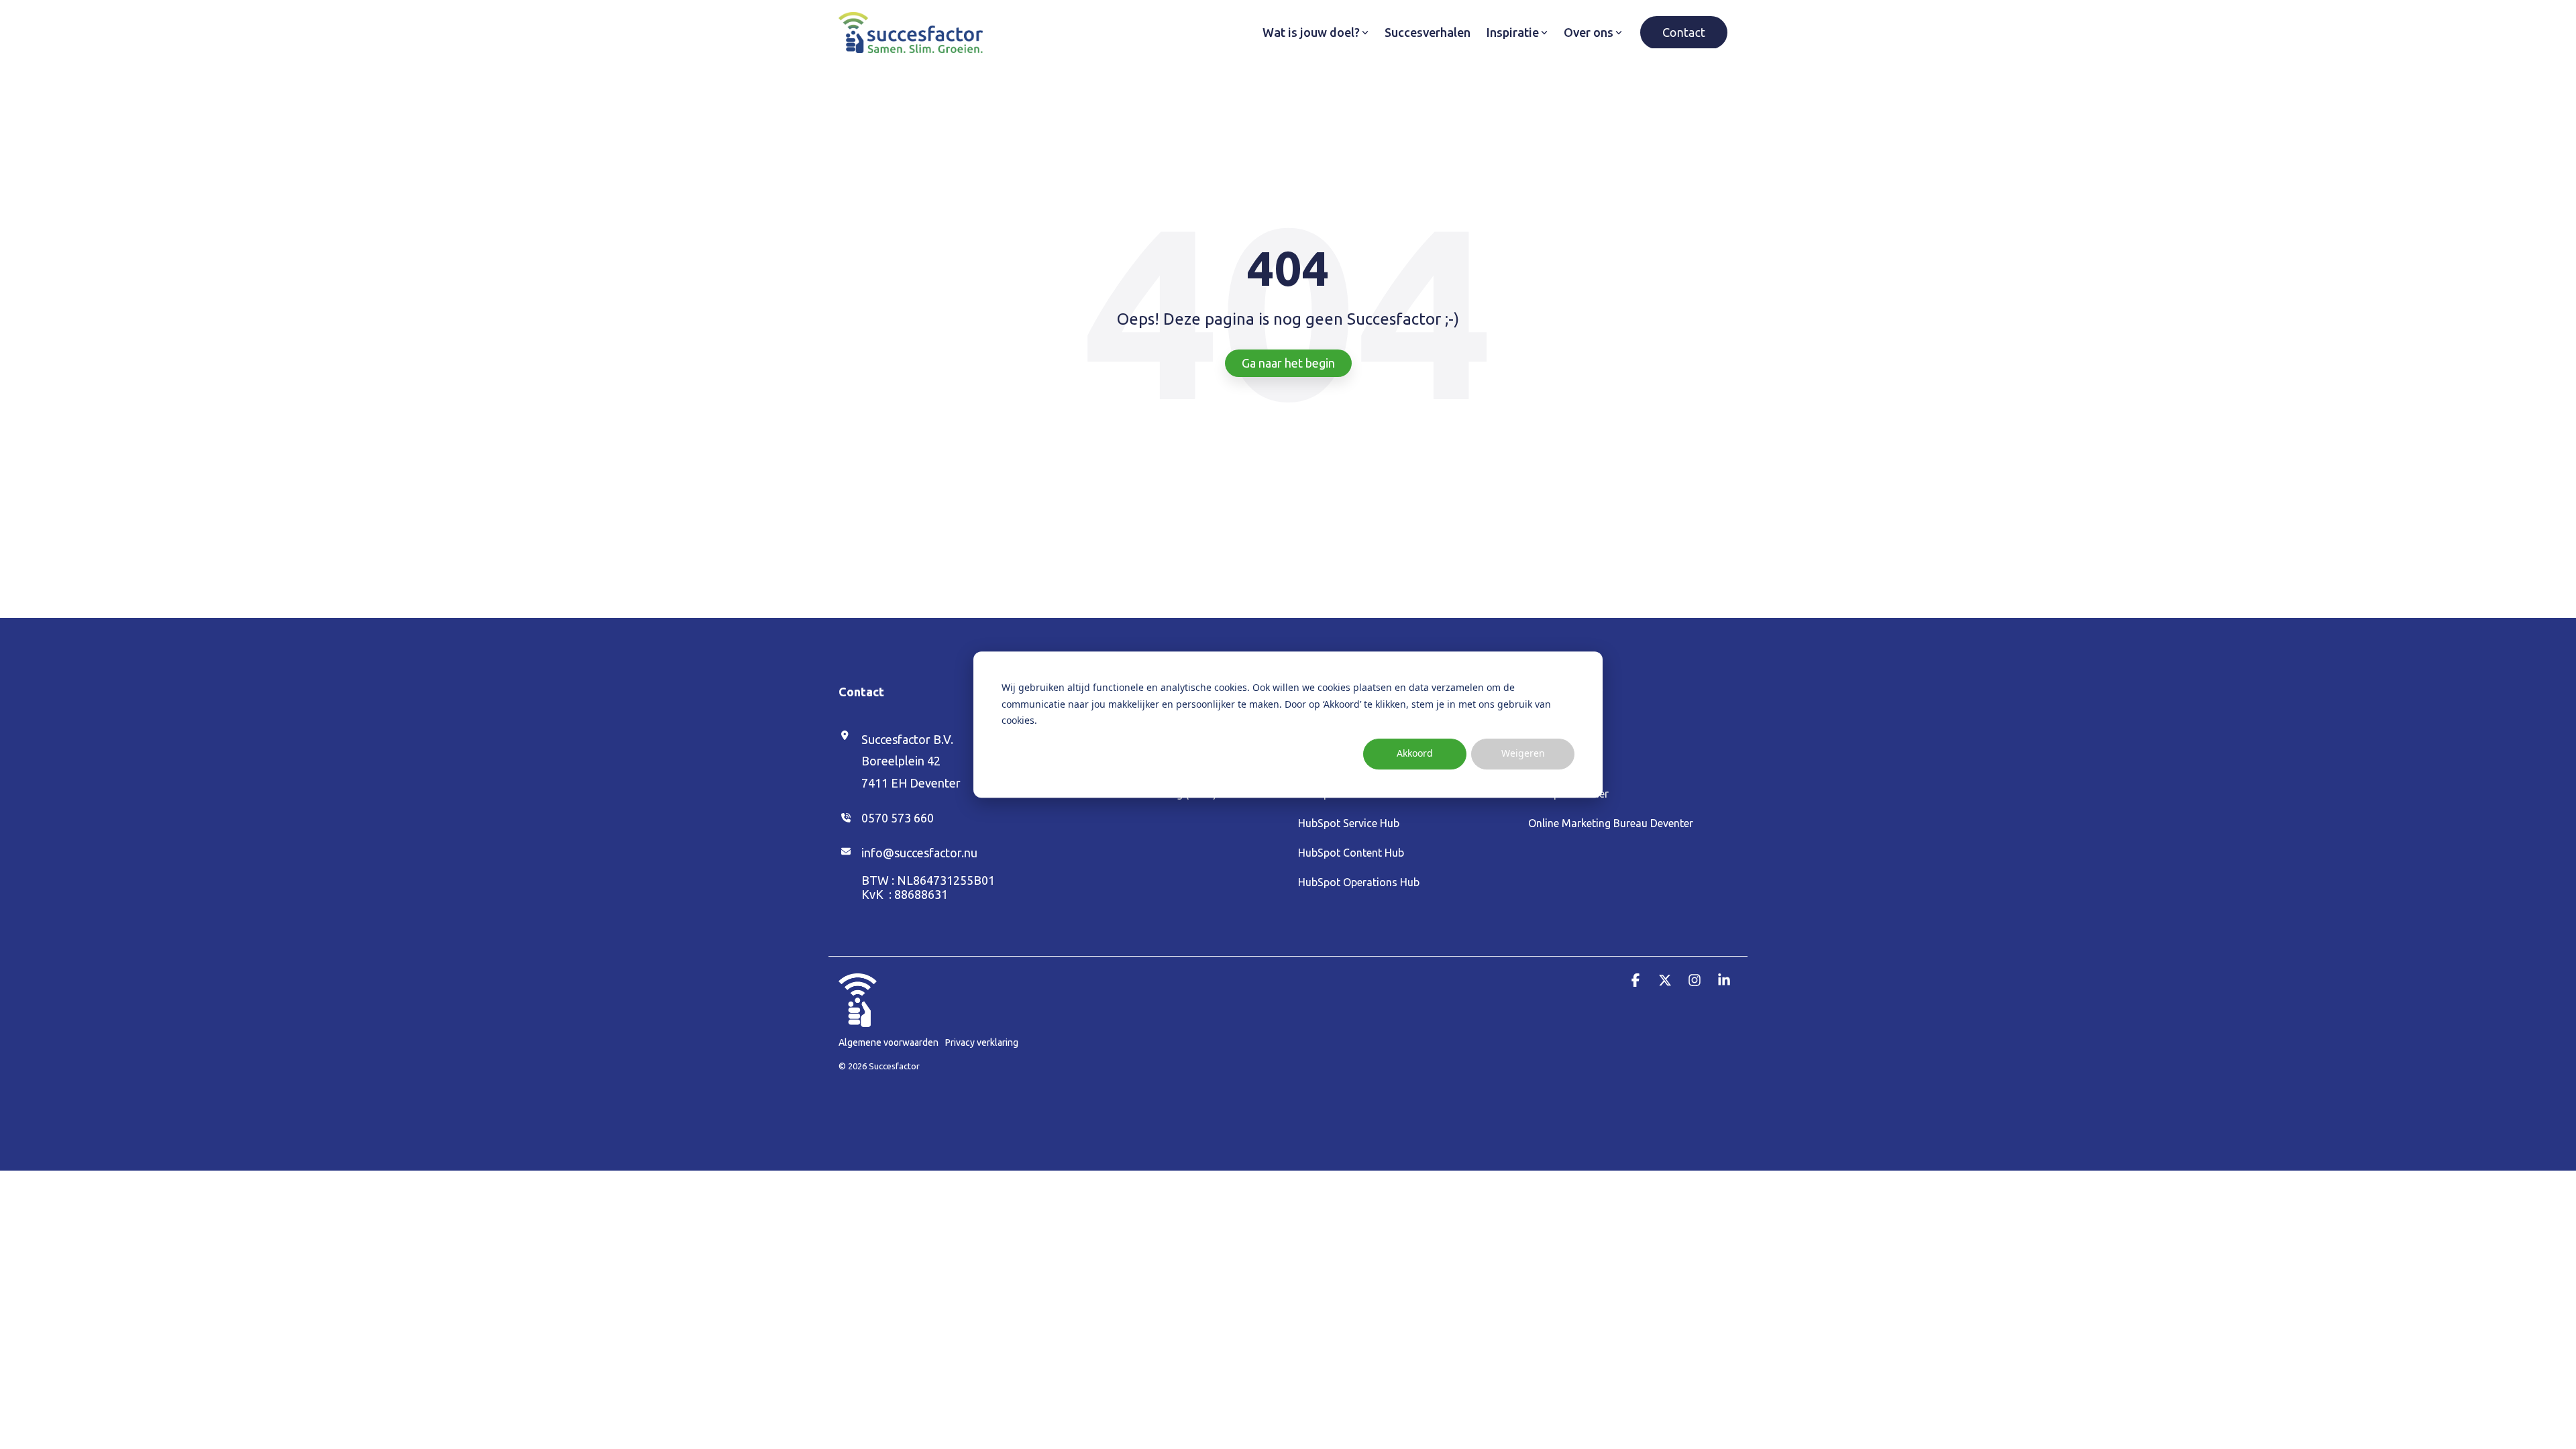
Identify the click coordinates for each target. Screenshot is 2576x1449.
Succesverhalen (1428, 32)
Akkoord (1415, 754)
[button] (1637, 980)
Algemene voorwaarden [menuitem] (889, 1042)
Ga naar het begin (1288, 363)
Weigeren (1523, 754)
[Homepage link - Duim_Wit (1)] (858, 1020)
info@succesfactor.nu (919, 853)
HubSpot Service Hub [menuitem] (1349, 823)
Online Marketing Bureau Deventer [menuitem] (1611, 823)
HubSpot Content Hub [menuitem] (1351, 853)
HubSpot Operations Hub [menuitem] (1359, 882)
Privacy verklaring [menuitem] (982, 1042)
